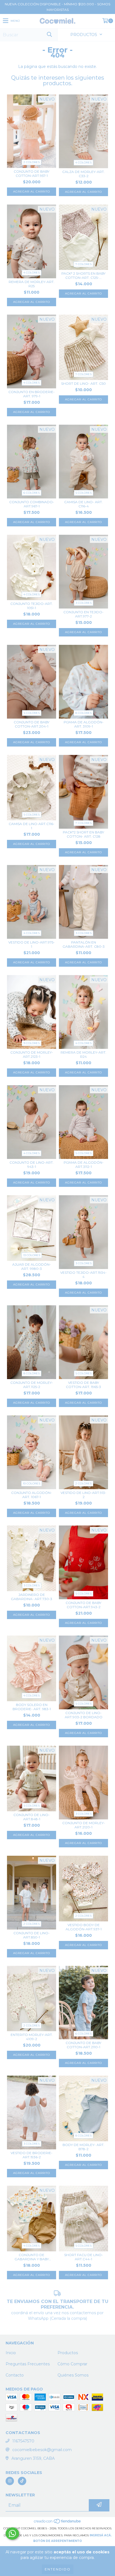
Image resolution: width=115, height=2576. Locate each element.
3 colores (84, 603)
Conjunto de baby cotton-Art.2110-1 (83, 2045)
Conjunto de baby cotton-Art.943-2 (83, 1605)
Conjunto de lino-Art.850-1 (32, 1935)
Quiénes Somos (73, 2375)
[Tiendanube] (58, 2523)
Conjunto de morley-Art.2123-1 (32, 1054)
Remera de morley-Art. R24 (83, 1054)
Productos (68, 2353)
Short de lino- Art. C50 (83, 383)
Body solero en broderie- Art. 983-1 (32, 1707)
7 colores (83, 264)
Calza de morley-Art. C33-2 (83, 174)
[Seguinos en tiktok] (22, 2481)
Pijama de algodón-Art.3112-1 (84, 1165)
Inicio (11, 2353)
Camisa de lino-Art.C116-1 (32, 826)
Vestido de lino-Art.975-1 (32, 944)
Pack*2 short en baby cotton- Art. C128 (83, 834)
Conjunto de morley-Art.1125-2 (32, 1385)
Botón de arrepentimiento (57, 2541)
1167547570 (23, 2441)
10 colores (32, 1483)
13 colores (32, 1255)
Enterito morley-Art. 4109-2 (32, 2037)
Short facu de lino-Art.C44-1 (84, 2257)
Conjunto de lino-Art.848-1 (32, 1817)
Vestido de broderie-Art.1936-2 (32, 2155)
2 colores (32, 162)
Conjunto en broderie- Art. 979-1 (32, 394)
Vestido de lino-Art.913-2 (83, 1495)
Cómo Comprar (72, 2364)
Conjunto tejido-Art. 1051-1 (32, 606)
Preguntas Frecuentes (28, 2364)
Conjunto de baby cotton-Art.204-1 (32, 724)
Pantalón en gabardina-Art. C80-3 (84, 944)
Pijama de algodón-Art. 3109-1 (84, 724)
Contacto (15, 2375)
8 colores (83, 713)
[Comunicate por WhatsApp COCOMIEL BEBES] (12, 2534)
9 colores (32, 1043)
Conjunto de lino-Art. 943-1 (32, 1165)
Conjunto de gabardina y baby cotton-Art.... (32, 2257)
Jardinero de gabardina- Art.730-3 (32, 1597)
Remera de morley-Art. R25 (32, 284)
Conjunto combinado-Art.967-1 (32, 504)
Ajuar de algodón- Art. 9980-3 (32, 1266)
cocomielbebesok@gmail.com (42, 2450)
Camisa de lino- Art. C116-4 (83, 504)
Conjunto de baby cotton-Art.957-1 (32, 174)
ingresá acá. (101, 2535)
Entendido (58, 2569)
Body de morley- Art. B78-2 (83, 2147)
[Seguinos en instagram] (10, 2481)
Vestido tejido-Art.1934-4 (83, 1275)
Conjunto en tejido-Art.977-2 (83, 614)
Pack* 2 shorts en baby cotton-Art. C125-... (83, 275)
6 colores (32, 493)
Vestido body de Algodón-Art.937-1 (84, 1927)
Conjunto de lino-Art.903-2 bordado (84, 1715)
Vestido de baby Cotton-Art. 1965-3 (83, 1385)
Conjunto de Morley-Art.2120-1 (84, 1825)
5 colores (84, 493)
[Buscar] (49, 35)
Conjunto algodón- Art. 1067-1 (32, 1495)
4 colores (83, 162)
